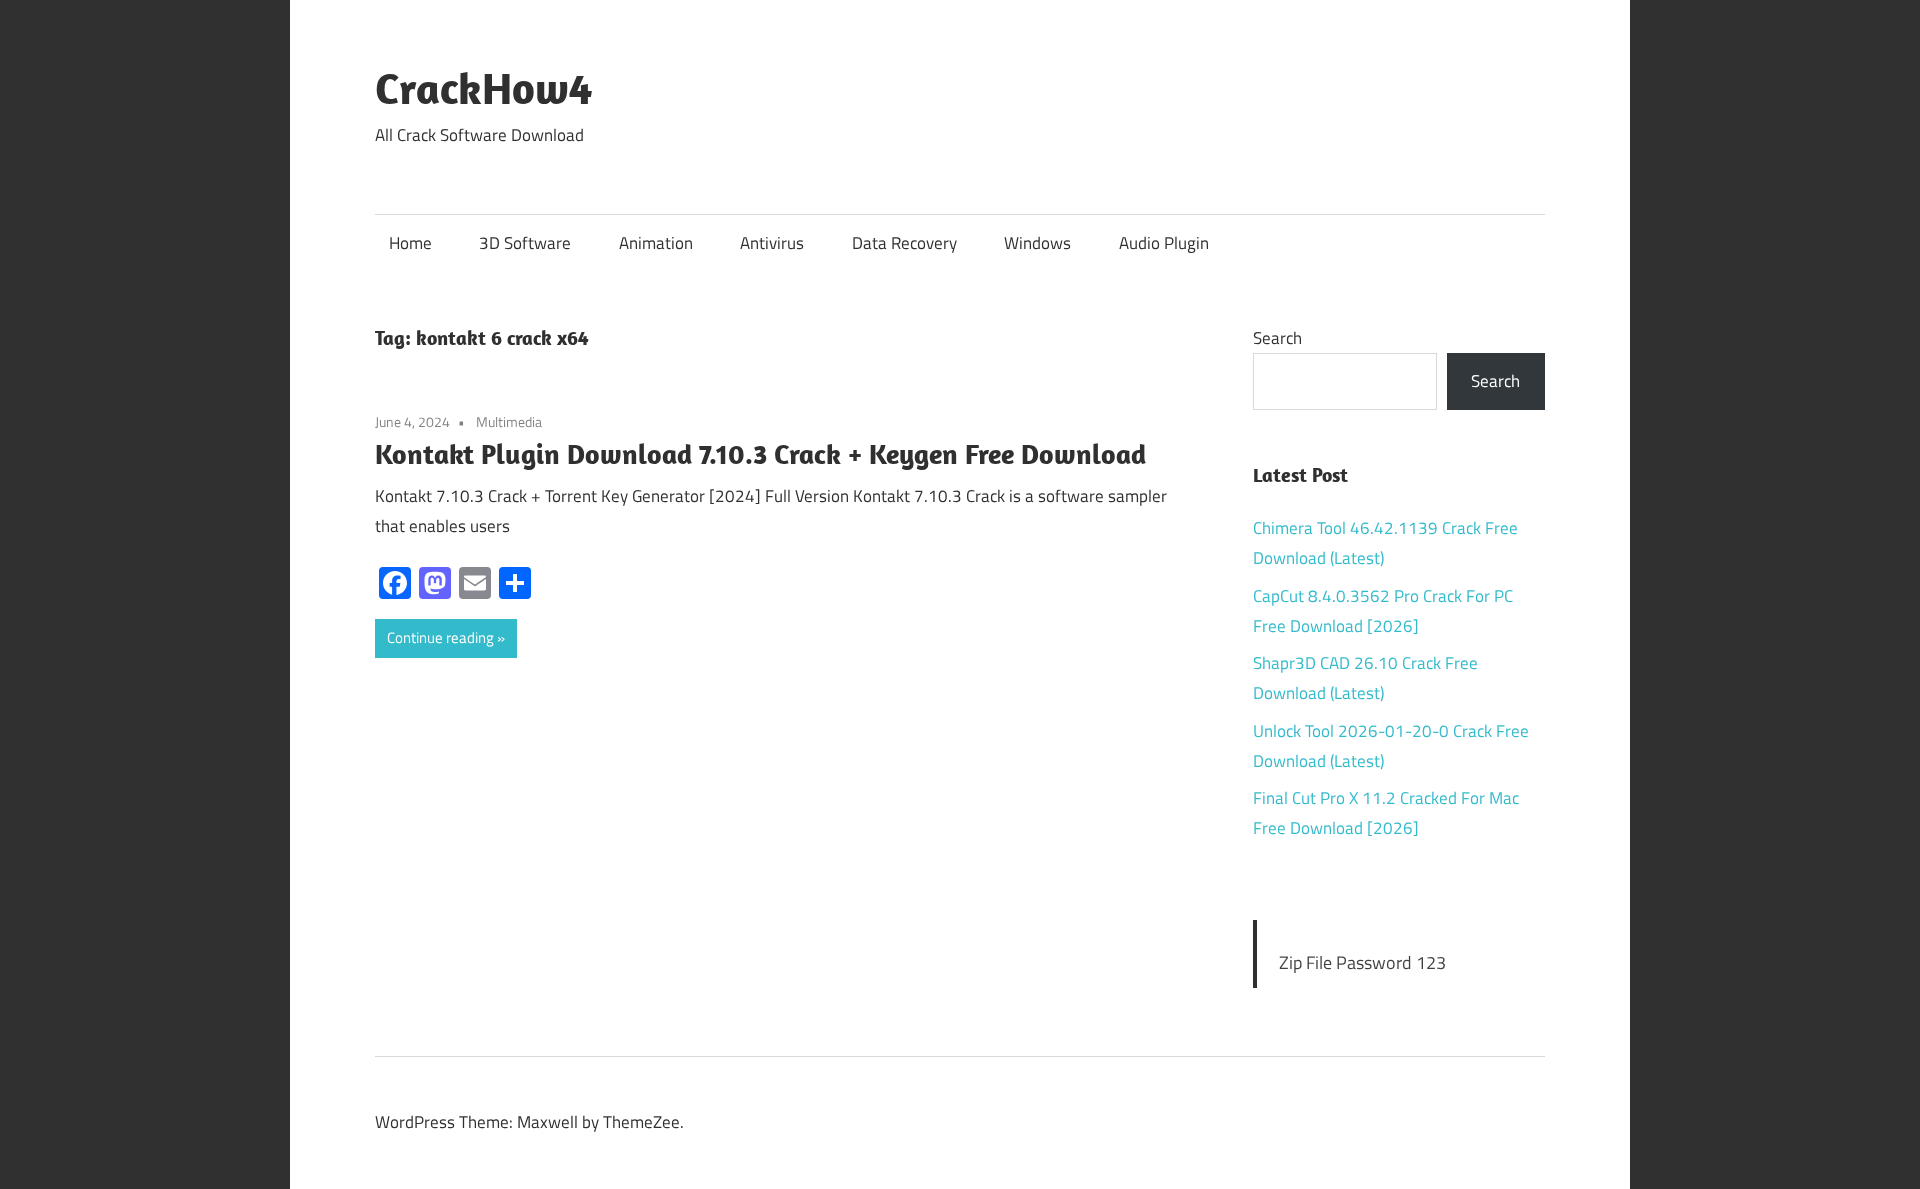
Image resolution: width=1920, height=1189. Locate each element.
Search (1277, 338)
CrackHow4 (483, 88)
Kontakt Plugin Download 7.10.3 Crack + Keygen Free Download (760, 453)
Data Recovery (904, 243)
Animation (656, 243)
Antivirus (772, 243)
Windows (1037, 243)
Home (410, 243)
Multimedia (509, 421)
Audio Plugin (1164, 243)
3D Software (525, 243)
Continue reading (440, 637)
